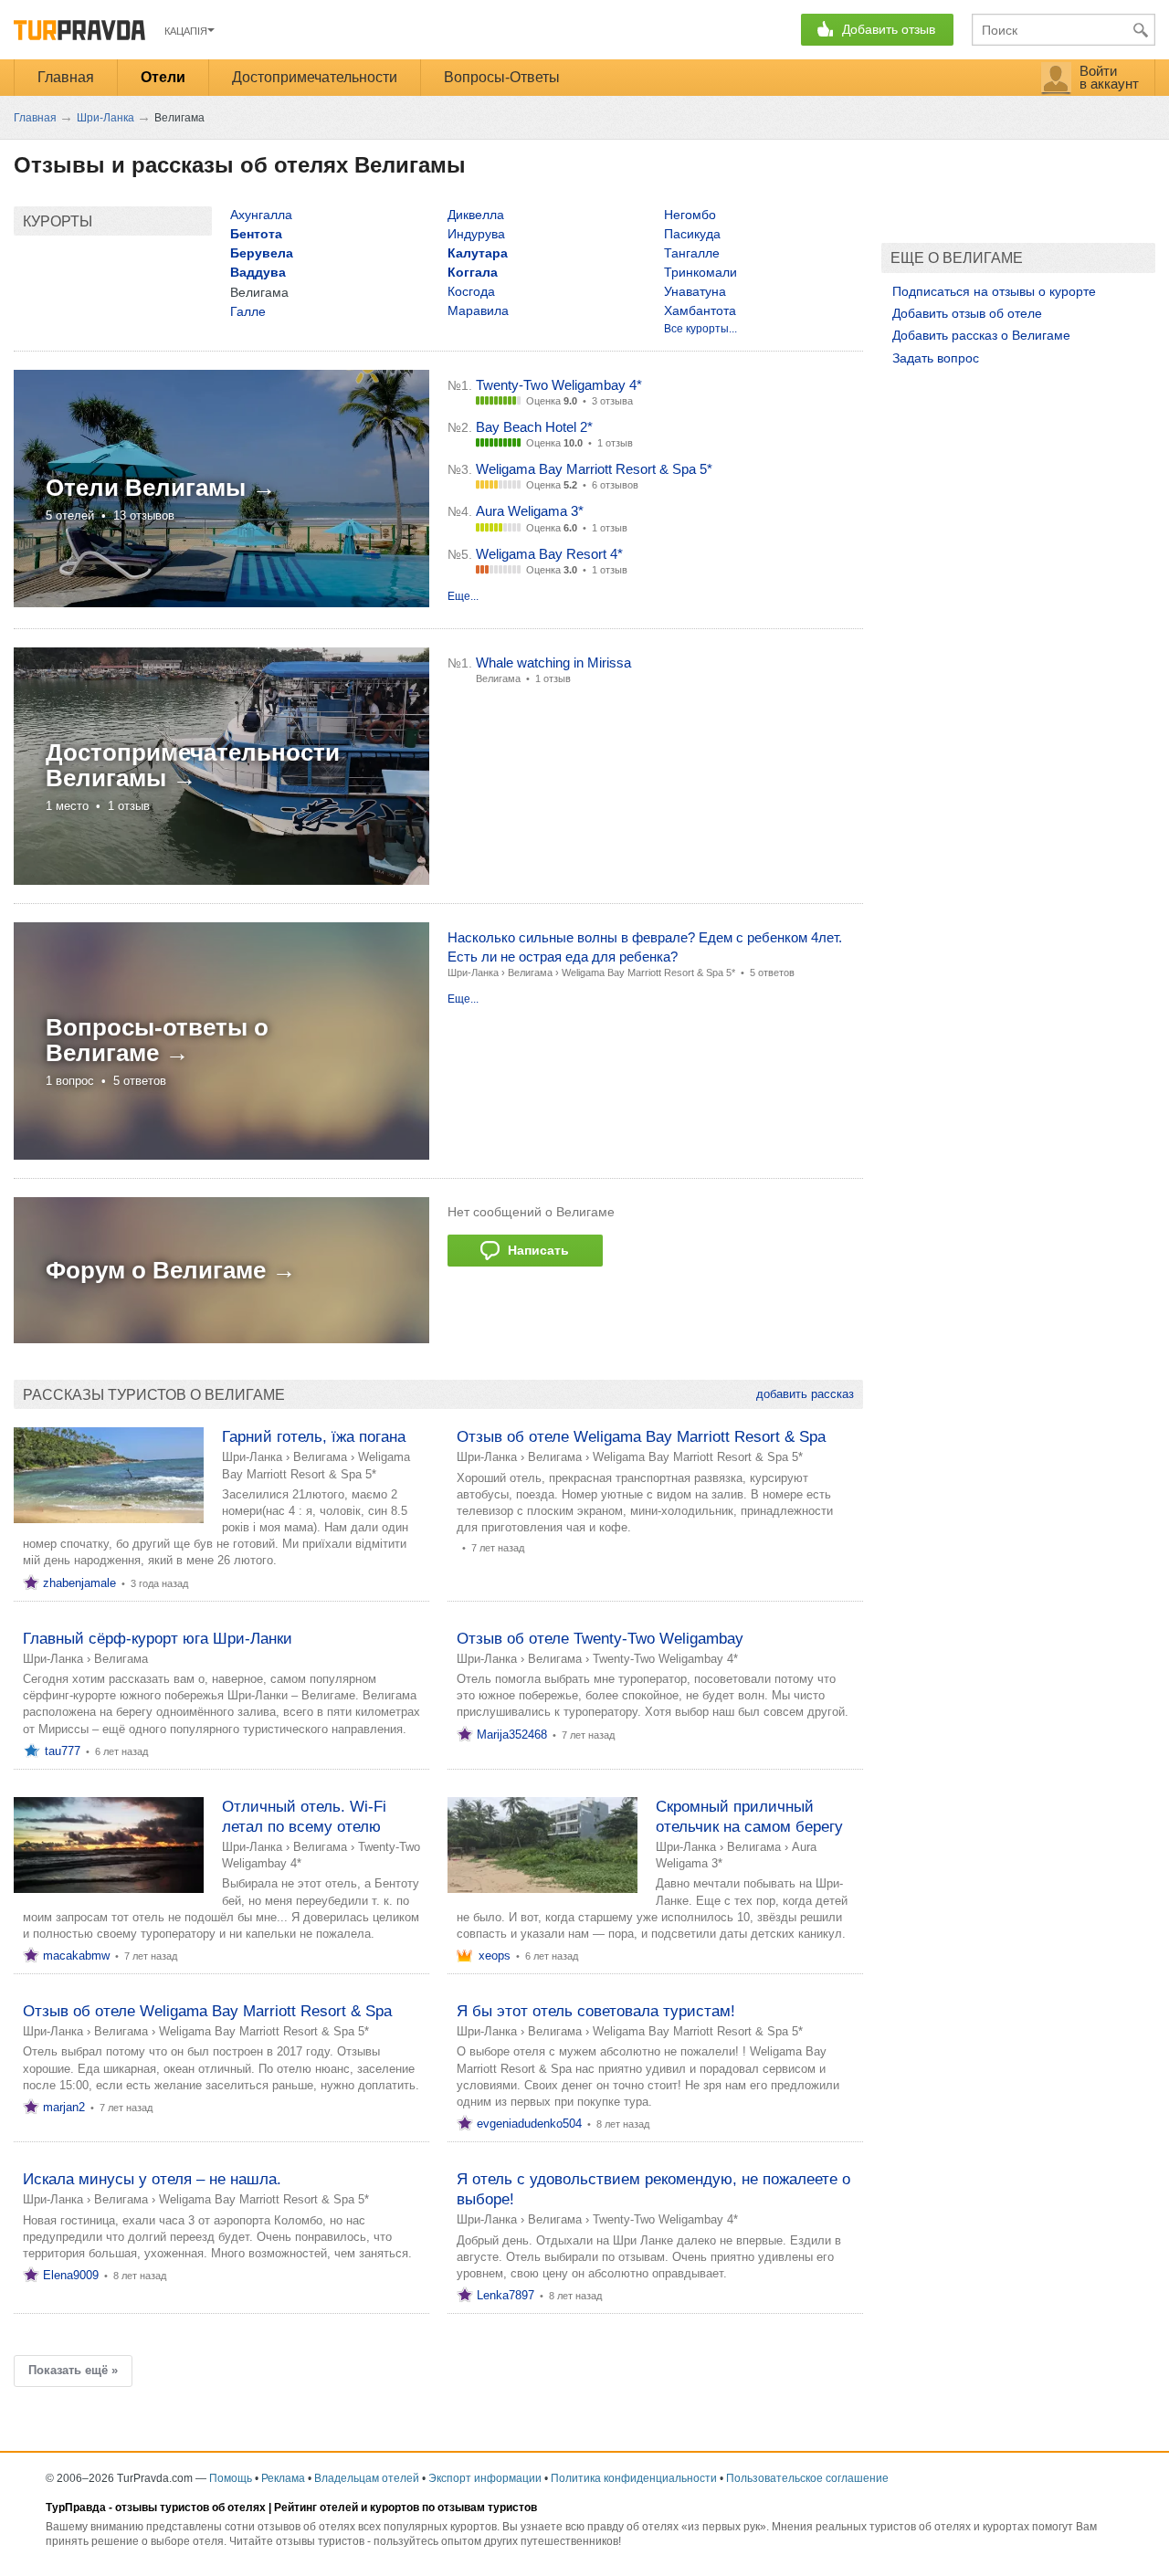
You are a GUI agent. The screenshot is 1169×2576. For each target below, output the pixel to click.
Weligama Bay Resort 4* (549, 554)
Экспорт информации (485, 2478)
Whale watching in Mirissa (553, 662)
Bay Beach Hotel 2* (534, 427)
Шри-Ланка (473, 973)
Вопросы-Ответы (502, 77)
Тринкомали (700, 272)
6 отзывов (615, 485)
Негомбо (690, 215)
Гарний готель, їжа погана (314, 1437)
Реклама (283, 2478)
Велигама (530, 973)
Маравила (478, 310)
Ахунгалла (261, 215)
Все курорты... (700, 329)
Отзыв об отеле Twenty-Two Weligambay (600, 1639)
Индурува (476, 234)
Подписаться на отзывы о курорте (994, 291)
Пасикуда (692, 234)
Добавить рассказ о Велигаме (981, 335)
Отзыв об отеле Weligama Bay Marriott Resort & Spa (641, 1437)
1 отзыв (615, 443)
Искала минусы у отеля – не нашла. (152, 2179)
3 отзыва (612, 401)
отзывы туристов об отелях (190, 2508)
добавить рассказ (805, 1394)
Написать (535, 1250)
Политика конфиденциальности (634, 2478)
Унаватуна (695, 291)
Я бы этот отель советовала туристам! (596, 2011)
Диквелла (476, 215)
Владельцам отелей (367, 2478)
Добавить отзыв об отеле (967, 313)
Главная (66, 77)
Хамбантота (700, 310)
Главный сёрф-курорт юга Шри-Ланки (158, 1639)
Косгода (471, 291)
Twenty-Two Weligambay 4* (559, 385)
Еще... (463, 596)
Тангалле (692, 253)
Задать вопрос (936, 358)
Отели (163, 77)
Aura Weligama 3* (530, 511)
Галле (248, 311)
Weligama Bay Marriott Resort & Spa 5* (594, 469)
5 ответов (772, 973)
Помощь (231, 2478)
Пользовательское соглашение (807, 2478)
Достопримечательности (315, 77)
